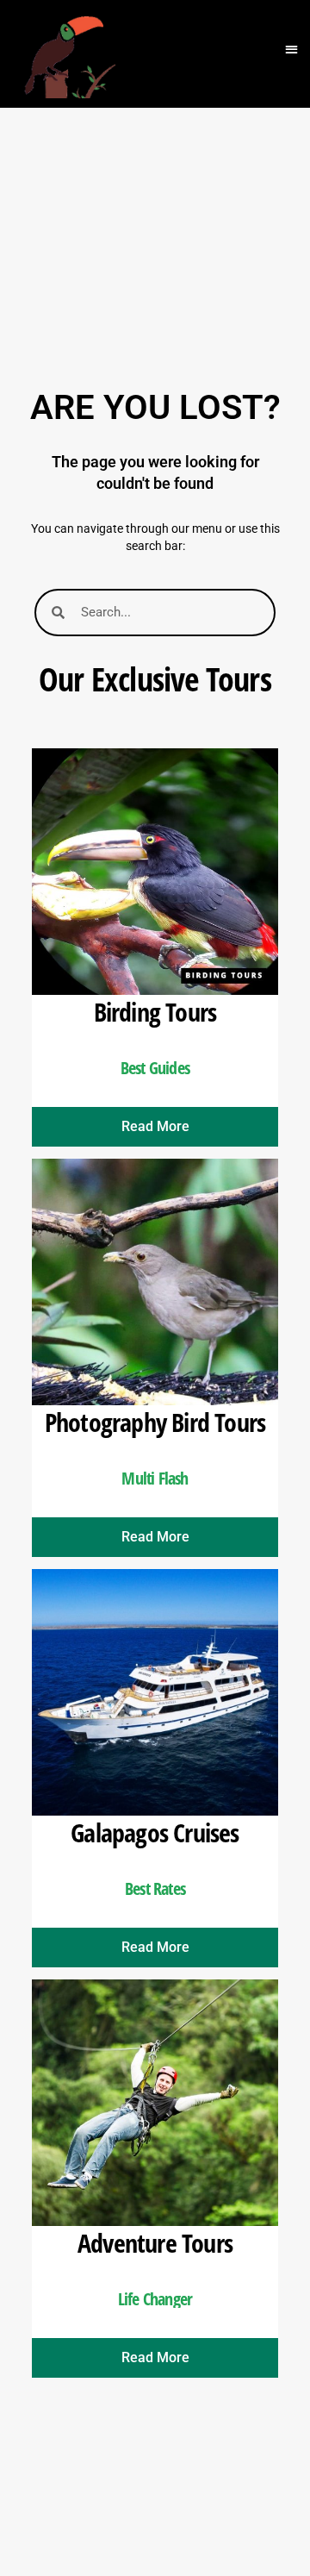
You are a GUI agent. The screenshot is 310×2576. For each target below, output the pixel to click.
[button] (292, 50)
